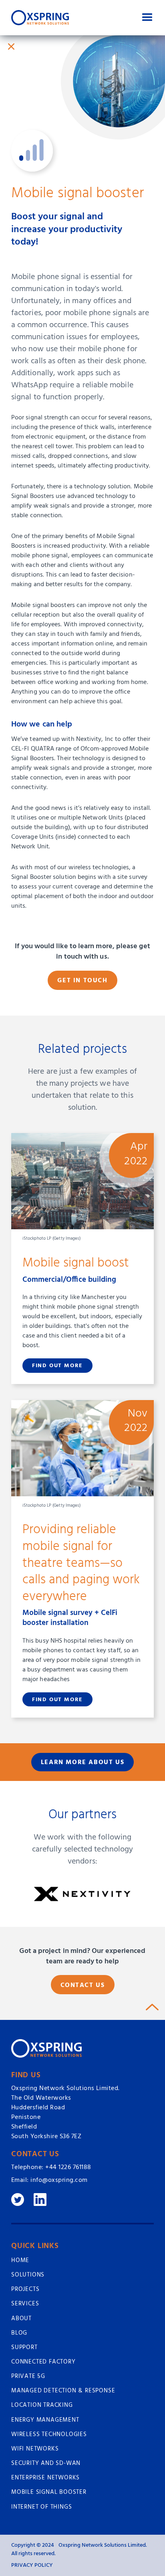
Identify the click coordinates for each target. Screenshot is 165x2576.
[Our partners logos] (83, 1894)
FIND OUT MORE (57, 1366)
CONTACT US (83, 1985)
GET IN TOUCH (82, 981)
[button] (147, 18)
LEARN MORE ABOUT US (82, 1763)
